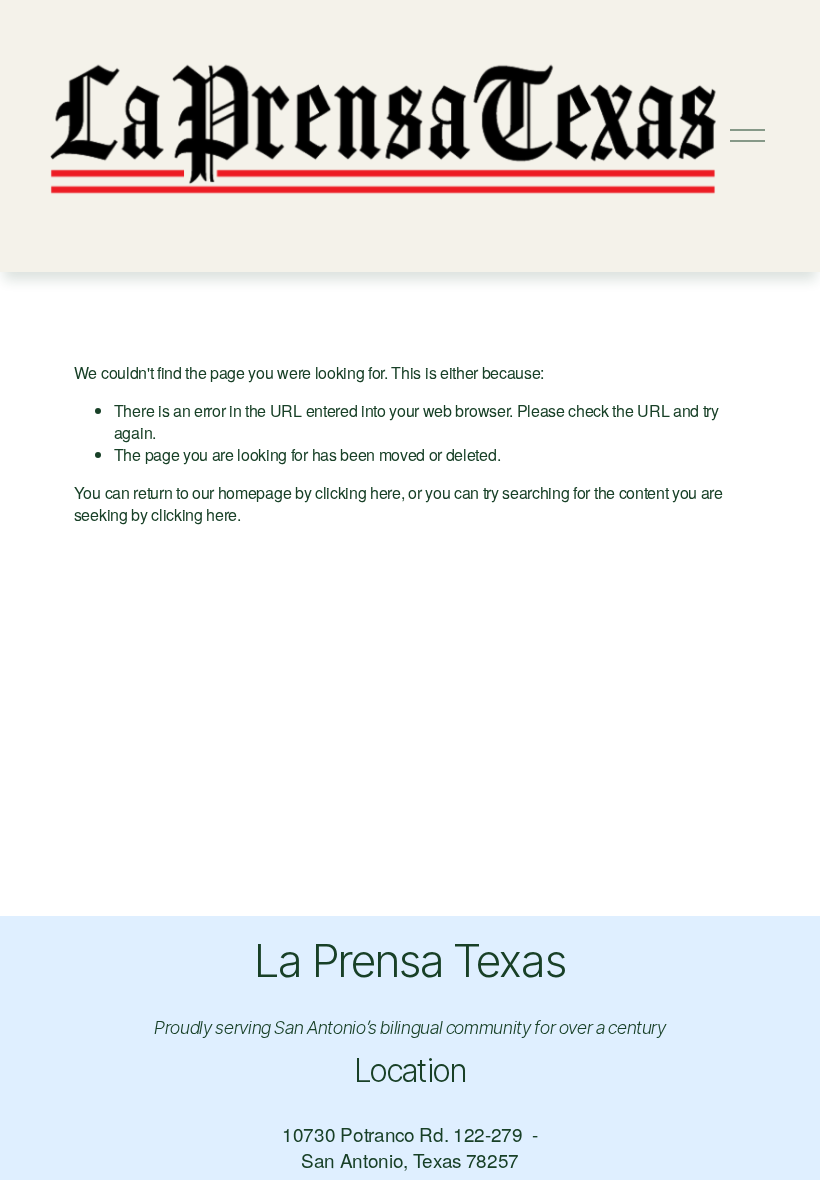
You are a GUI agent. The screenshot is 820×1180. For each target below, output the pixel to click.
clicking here (358, 492)
